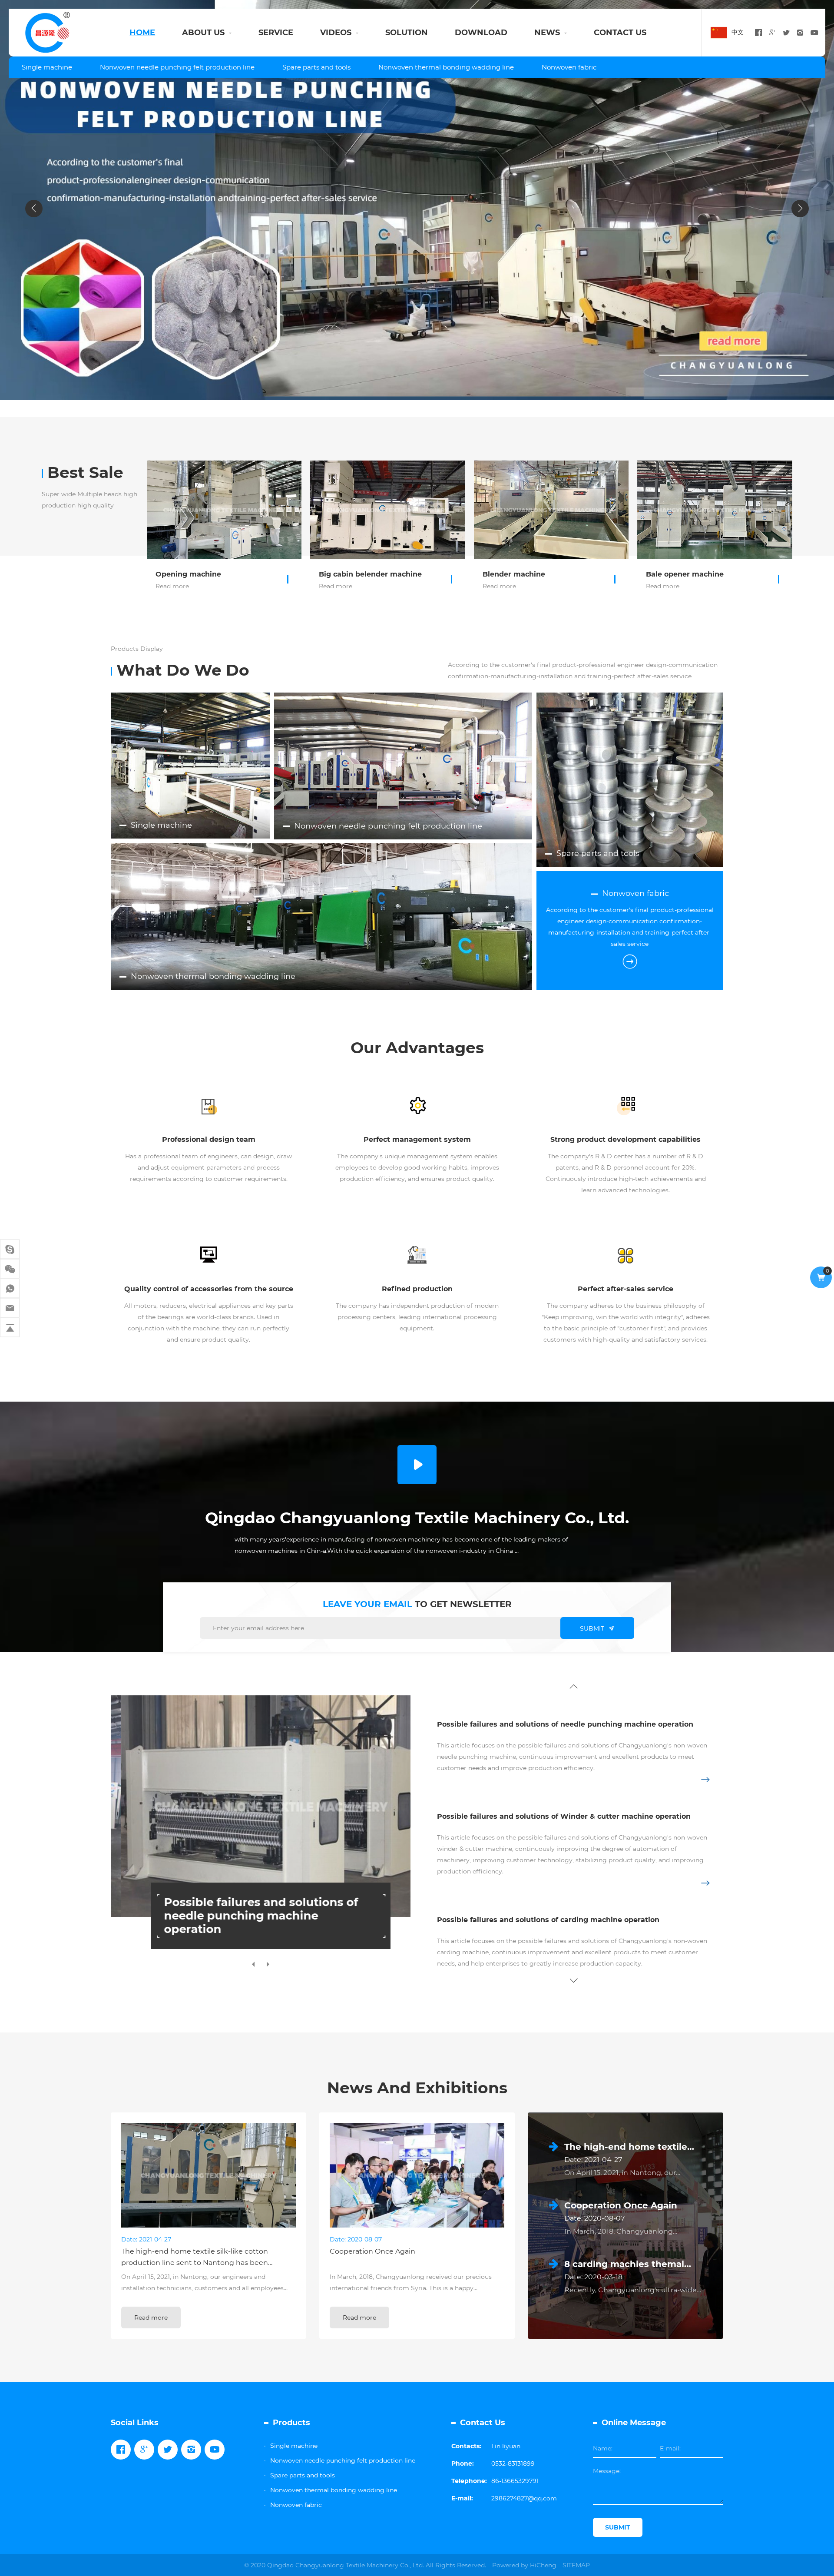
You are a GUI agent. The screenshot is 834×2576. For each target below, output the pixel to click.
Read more (172, 586)
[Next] (800, 209)
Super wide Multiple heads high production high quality (89, 500)
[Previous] (34, 209)
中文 (738, 32)
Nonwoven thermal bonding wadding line (446, 67)
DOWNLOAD (481, 33)
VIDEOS (336, 33)
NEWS (547, 33)
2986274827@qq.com (524, 2498)
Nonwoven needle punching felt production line (177, 67)
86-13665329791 (515, 2481)
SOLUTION (407, 33)
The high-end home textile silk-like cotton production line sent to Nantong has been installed (195, 2263)
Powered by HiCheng (524, 2565)
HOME (142, 33)
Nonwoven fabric (569, 67)
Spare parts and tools (316, 67)
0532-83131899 (513, 2463)
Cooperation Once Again (372, 2251)
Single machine (47, 67)
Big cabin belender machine (370, 574)
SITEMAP (576, 2565)
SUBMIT (592, 1628)
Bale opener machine (685, 574)
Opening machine (188, 574)
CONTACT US (620, 33)
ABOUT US (203, 33)
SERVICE (276, 33)
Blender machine (514, 574)
